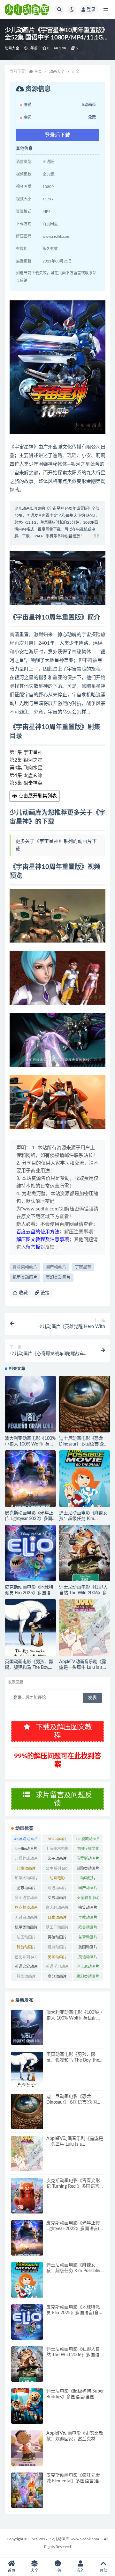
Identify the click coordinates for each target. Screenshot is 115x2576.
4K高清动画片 (26, 1840)
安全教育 (88, 1898)
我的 (80, 2571)
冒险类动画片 (25, 1267)
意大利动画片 (57, 1909)
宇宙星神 (83, 1267)
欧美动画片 (88, 1929)
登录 (91, 10)
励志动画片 (26, 1889)
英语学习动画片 (57, 1968)
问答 (57, 2571)
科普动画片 (26, 1948)
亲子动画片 (57, 1860)
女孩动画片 (57, 1899)
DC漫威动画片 (88, 1840)
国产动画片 (56, 1267)
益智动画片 (88, 1939)
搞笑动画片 (88, 1909)
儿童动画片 (26, 1870)
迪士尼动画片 (88, 1968)
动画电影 (57, 1879)
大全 (34, 2571)
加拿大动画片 (26, 1879)
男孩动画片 (57, 1939)
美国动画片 (88, 1948)
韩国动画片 (26, 1978)
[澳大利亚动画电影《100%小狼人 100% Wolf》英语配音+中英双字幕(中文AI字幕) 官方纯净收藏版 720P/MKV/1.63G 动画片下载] (30, 1404)
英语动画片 (88, 1958)
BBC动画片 (57, 1840)
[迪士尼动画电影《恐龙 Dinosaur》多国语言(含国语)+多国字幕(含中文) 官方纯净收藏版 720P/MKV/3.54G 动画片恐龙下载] (85, 1404)
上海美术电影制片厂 (57, 1850)
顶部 (103, 2571)
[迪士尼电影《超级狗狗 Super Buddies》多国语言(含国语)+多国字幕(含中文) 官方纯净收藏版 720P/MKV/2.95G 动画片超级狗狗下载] (27, 2406)
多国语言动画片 (26, 1899)
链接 (44, 1293)
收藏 (23, 1293)
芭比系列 (26, 1957)
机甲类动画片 (25, 1277)
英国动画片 (57, 1958)
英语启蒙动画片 (26, 1968)
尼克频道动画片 (26, 1909)
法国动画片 (26, 1939)
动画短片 (88, 1879)
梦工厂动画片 (57, 1929)
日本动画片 (57, 1919)
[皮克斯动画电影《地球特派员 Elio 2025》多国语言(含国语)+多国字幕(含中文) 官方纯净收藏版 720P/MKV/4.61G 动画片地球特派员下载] (30, 1553)
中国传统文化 (88, 1850)
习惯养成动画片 (26, 1860)
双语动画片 (57, 1889)
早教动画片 (88, 1919)
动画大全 (12, 48)
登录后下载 (57, 135)
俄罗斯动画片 (88, 1860)
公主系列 (57, 1869)
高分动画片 (57, 1978)
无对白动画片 (26, 1919)
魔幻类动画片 (58, 1277)
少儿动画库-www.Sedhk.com (75, 2539)
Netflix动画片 (26, 1850)
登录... (19, 1698)
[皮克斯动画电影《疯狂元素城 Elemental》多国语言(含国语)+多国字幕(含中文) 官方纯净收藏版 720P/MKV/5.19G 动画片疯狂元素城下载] (27, 2490)
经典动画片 (57, 1948)
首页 (38, 72)
